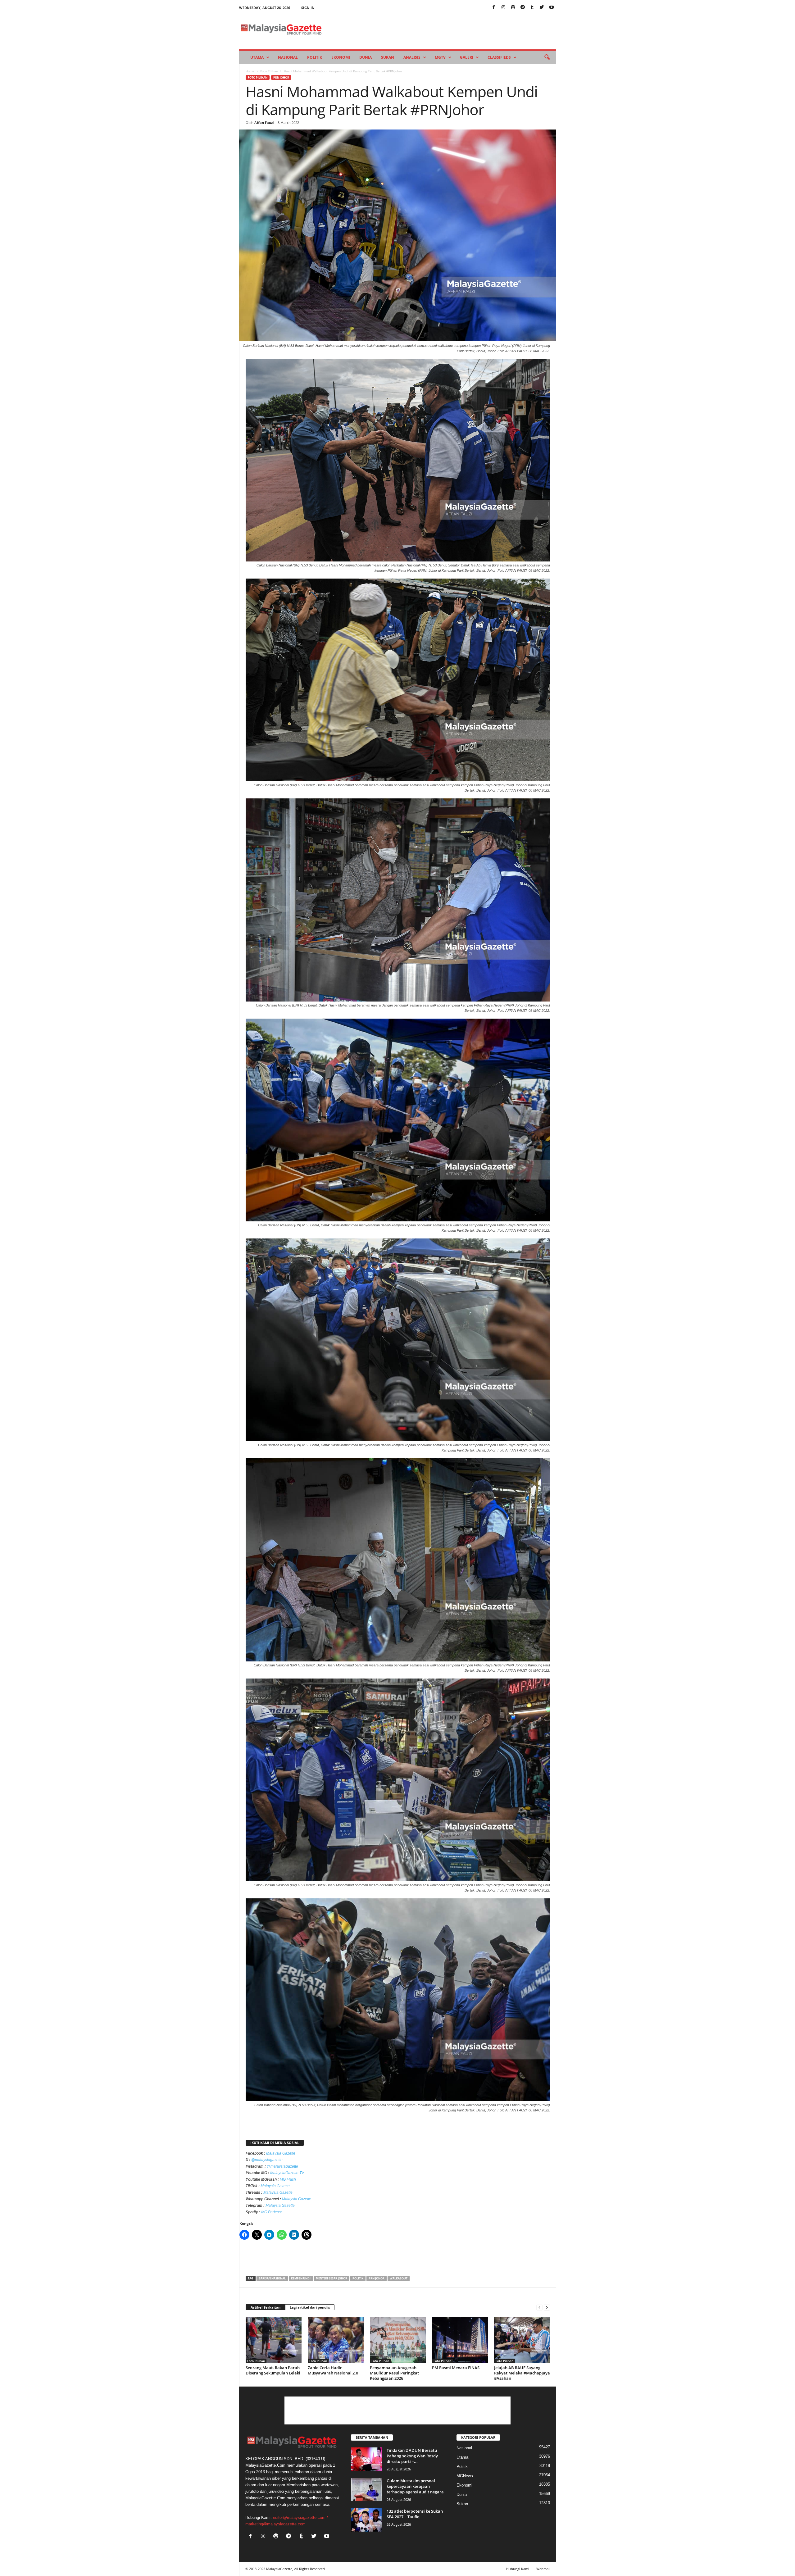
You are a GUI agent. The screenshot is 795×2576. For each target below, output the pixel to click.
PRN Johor (281, 77)
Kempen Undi (301, 2278)
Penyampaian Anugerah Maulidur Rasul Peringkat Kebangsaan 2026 (394, 2373)
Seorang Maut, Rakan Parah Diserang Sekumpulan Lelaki (273, 2370)
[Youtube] (552, 8)
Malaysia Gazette (281, 2153)
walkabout (399, 2278)
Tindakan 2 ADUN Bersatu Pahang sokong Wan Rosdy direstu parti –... (412, 2456)
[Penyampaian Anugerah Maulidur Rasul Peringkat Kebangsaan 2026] (398, 2340)
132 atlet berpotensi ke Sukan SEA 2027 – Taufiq (415, 2514)
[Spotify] (513, 8)
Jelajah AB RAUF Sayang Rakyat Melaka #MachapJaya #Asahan (522, 2373)
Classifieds (499, 57)
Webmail (543, 2569)
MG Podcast (271, 2212)
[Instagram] (503, 8)
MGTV (440, 57)
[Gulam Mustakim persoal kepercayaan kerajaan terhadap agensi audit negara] (366, 2490)
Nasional (288, 57)
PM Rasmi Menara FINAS (456, 2368)
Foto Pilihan (269, 71)
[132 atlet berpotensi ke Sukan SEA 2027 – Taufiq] (366, 2520)
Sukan (388, 57)
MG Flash (288, 2179)
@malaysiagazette (267, 2160)
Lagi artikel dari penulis (310, 2307)
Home (250, 71)
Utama (257, 57)
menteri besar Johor (332, 2278)
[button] (547, 57)
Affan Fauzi (264, 123)
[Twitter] (542, 8)
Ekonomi (341, 57)
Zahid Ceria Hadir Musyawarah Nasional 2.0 (333, 2370)
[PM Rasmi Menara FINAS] (460, 2340)
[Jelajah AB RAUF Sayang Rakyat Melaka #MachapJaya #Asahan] (522, 2340)
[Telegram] (523, 8)
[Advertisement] (397, 2260)
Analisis (412, 57)
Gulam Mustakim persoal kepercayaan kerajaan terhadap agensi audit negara (415, 2486)
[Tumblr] (532, 8)
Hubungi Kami (518, 2569)
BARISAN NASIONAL (272, 2278)
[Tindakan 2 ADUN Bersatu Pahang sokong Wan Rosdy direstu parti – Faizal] (366, 2459)
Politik (315, 57)
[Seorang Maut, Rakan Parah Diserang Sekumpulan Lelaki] (274, 2340)
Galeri (467, 57)
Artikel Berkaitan (266, 2307)
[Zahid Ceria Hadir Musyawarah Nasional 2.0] (336, 2340)
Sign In (308, 8)
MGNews (465, 2476)
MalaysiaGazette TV (287, 2173)
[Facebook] (494, 8)
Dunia (366, 57)
